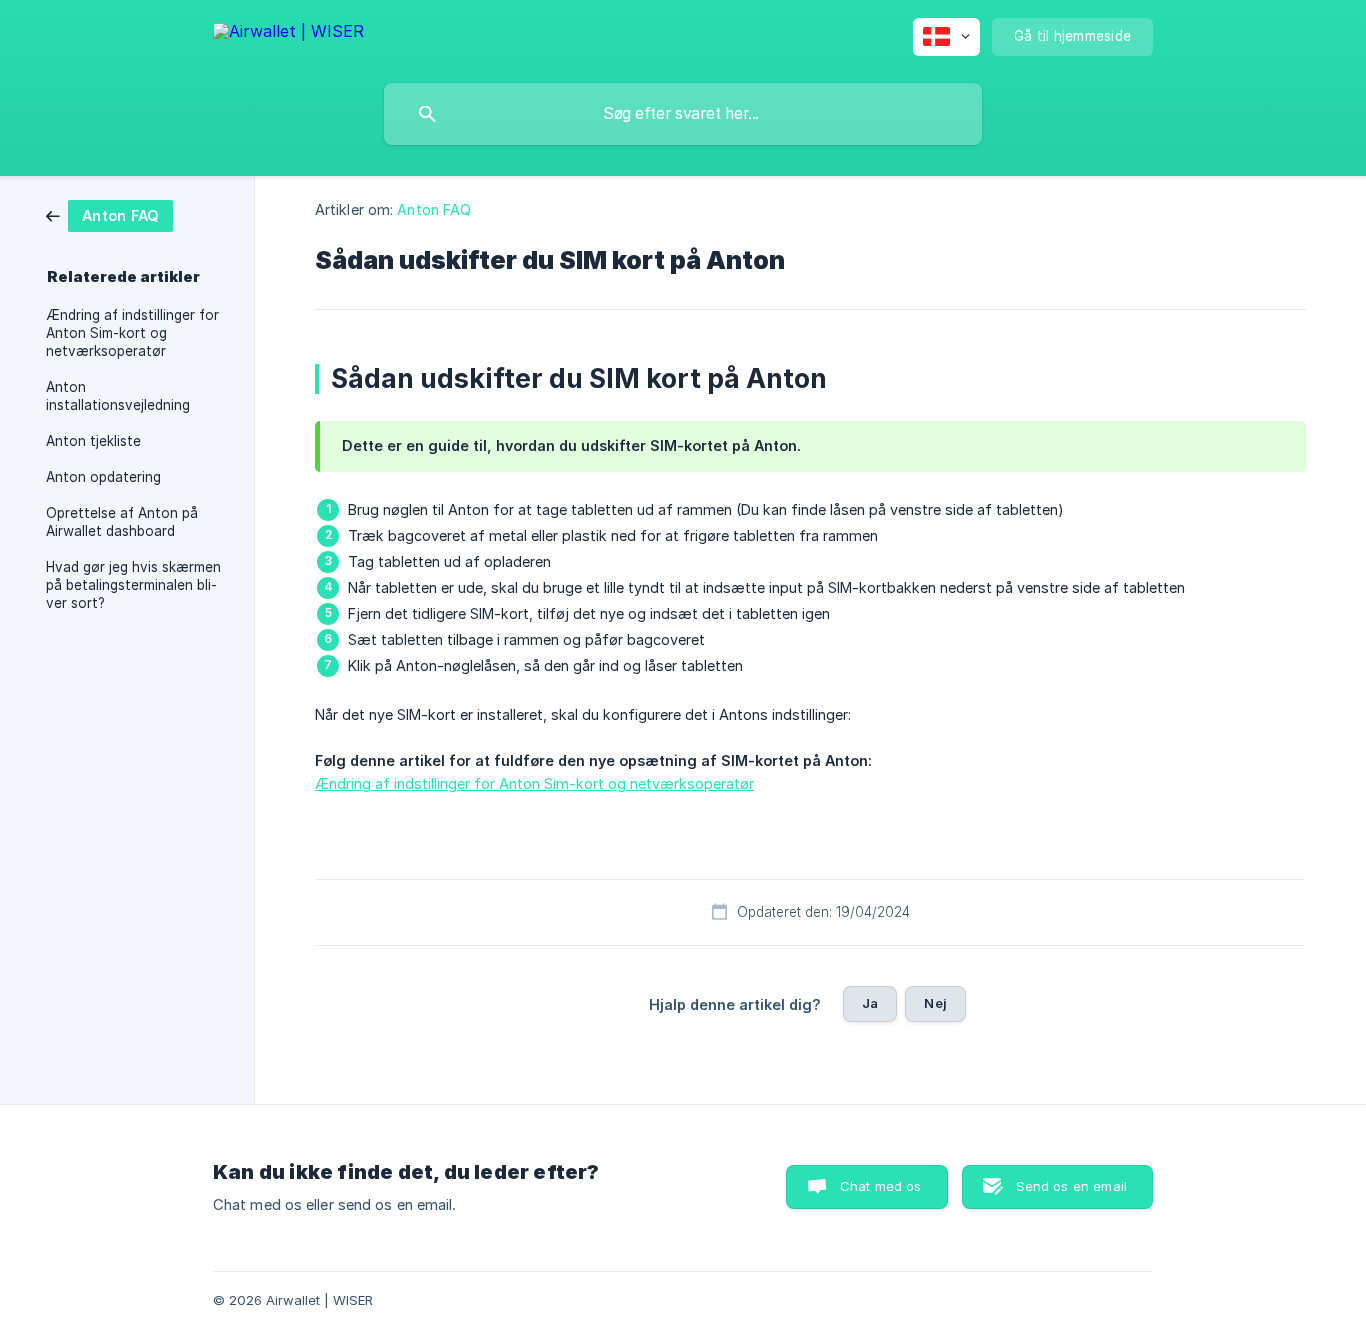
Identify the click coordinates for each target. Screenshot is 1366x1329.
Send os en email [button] (1071, 1186)
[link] (109, 214)
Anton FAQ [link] (434, 209)
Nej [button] (935, 1003)
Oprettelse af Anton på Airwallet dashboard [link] (122, 522)
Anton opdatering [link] (103, 477)
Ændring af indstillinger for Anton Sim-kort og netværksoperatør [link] (132, 333)
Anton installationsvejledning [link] (118, 396)
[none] (288, 34)
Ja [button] (870, 1003)
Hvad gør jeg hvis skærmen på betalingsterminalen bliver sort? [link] (133, 585)
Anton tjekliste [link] (93, 441)
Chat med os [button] (881, 1186)
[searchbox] (683, 114)
